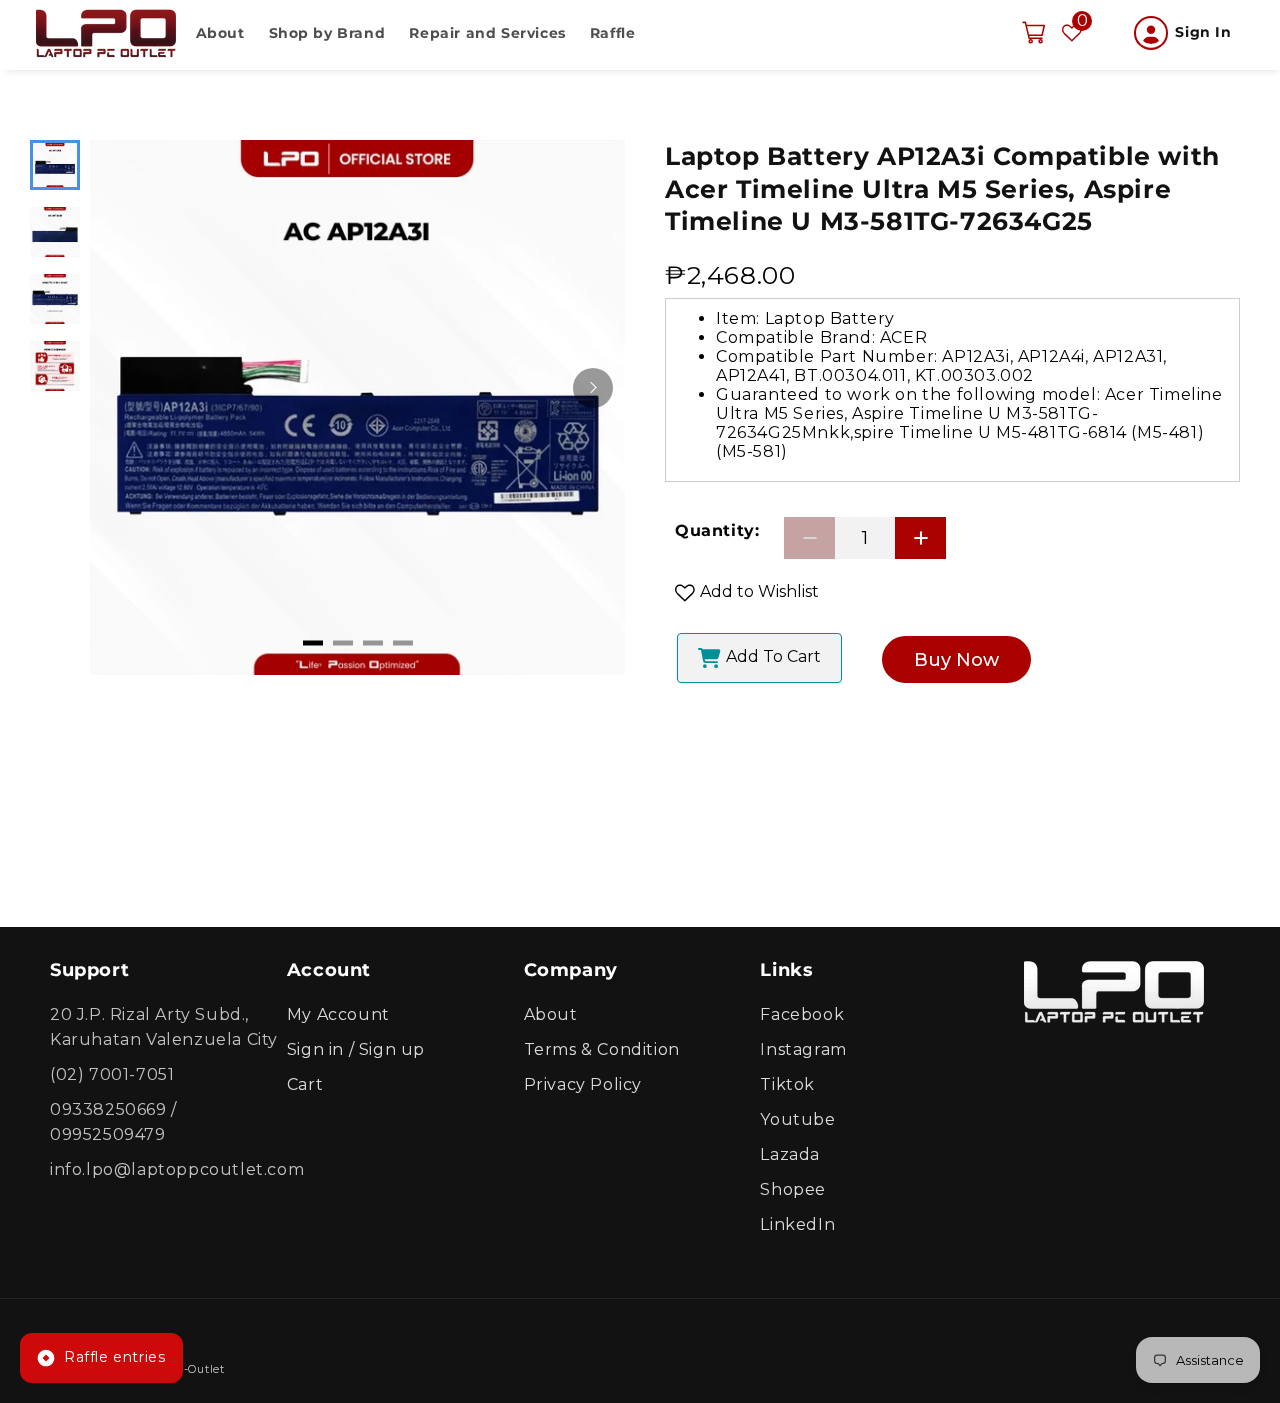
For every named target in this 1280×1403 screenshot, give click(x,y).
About (551, 1015)
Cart (305, 1085)
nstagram (806, 1050)
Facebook (802, 1015)
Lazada (790, 1155)
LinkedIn (797, 1225)
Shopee (793, 1190)
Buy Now (956, 660)
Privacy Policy (583, 1085)
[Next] (593, 388)
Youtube (797, 1120)
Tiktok (787, 1085)
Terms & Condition (602, 1050)
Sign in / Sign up (356, 1050)
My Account (338, 1015)
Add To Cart (773, 656)
